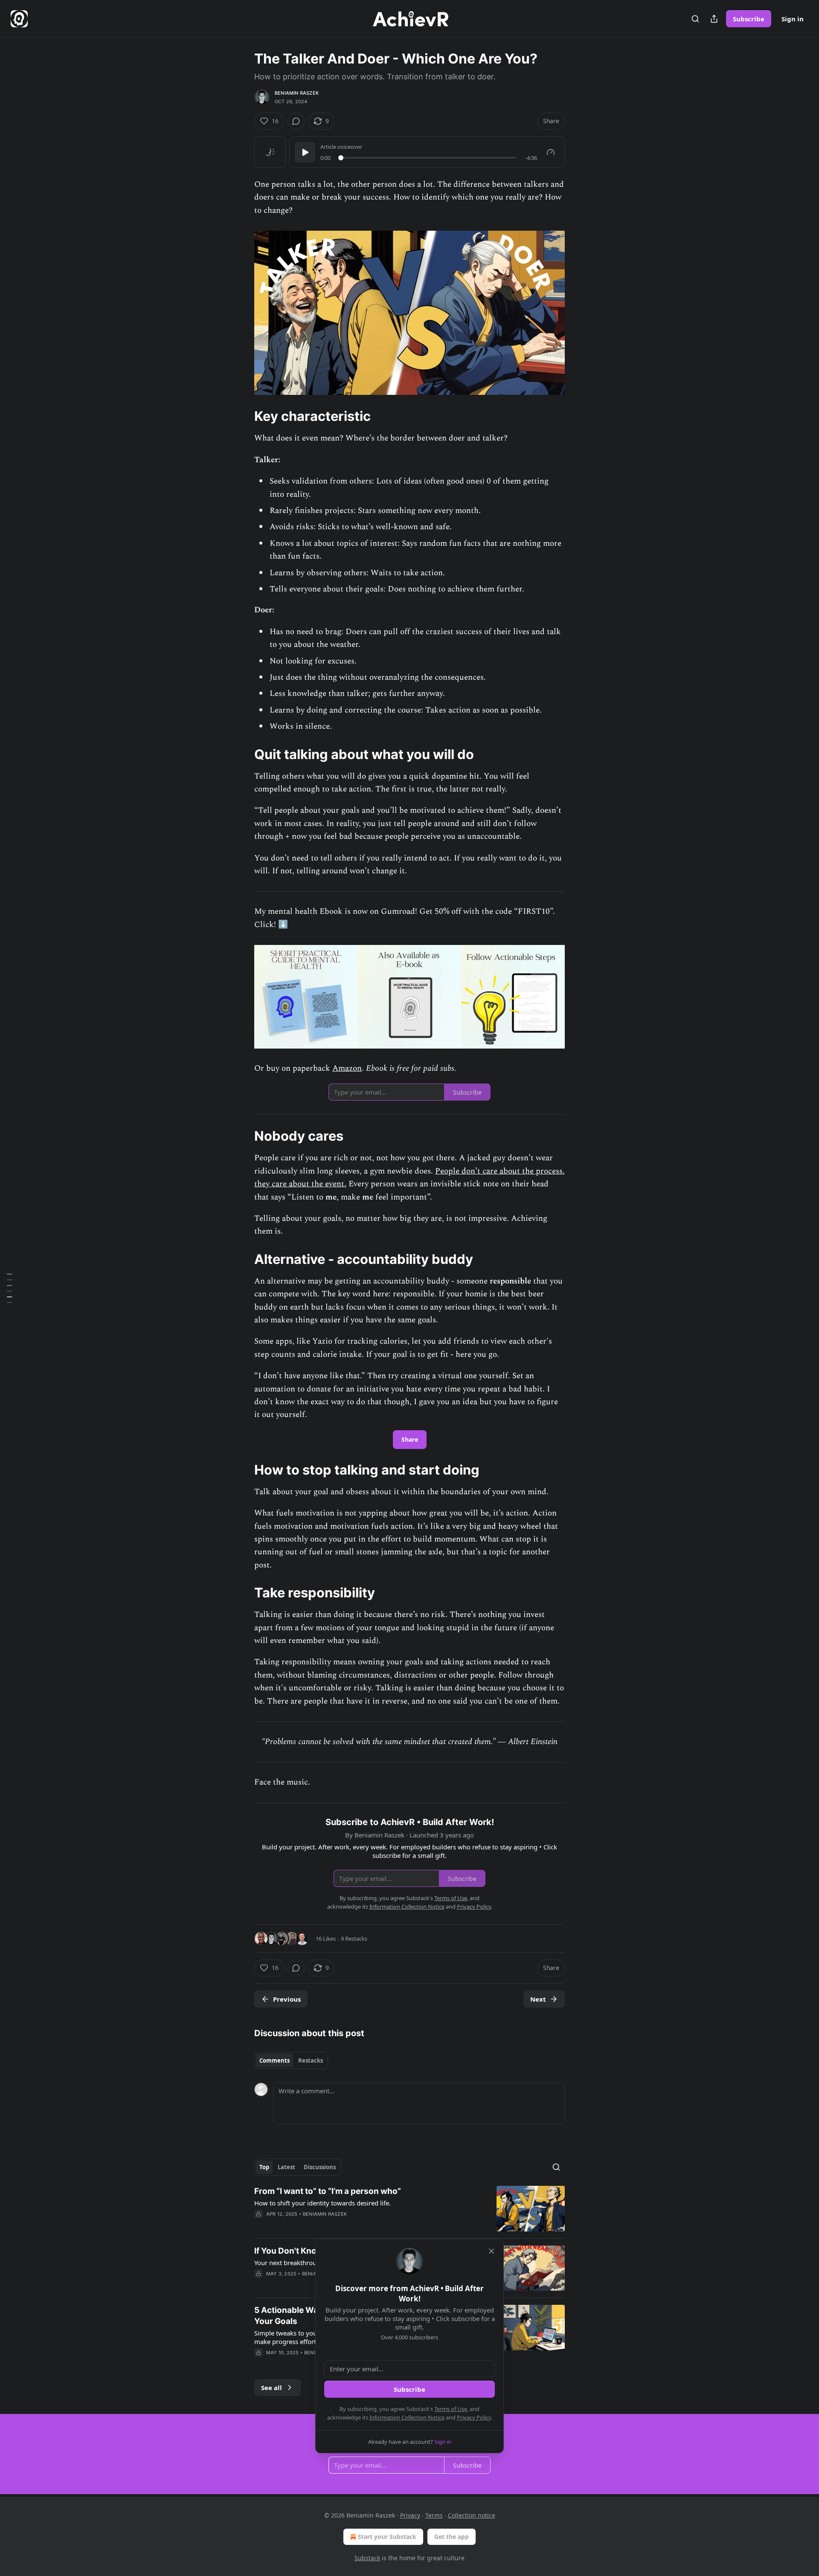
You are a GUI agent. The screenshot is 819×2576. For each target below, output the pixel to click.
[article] (409, 2209)
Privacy (410, 2515)
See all (272, 2388)
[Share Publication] (714, 19)
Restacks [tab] (311, 2060)
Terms (434, 2515)
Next (538, 1999)
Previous (287, 1999)
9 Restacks (354, 1939)
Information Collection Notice (407, 2417)
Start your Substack (387, 2537)
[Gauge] (551, 152)
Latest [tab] (286, 2167)
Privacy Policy (474, 2417)
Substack (367, 2558)
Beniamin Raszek (297, 93)
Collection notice (472, 2515)
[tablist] (291, 2060)
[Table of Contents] (9, 1288)
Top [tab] (264, 2167)
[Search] (695, 19)
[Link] (242, 416)
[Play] (305, 152)
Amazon (347, 1068)
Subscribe (749, 19)
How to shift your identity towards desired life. (322, 2203)
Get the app (452, 2537)
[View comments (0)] (296, 121)
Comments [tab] (274, 2060)
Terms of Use (451, 2409)
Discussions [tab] (320, 2167)
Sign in (793, 19)
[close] (491, 2251)
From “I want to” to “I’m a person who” (328, 2191)
